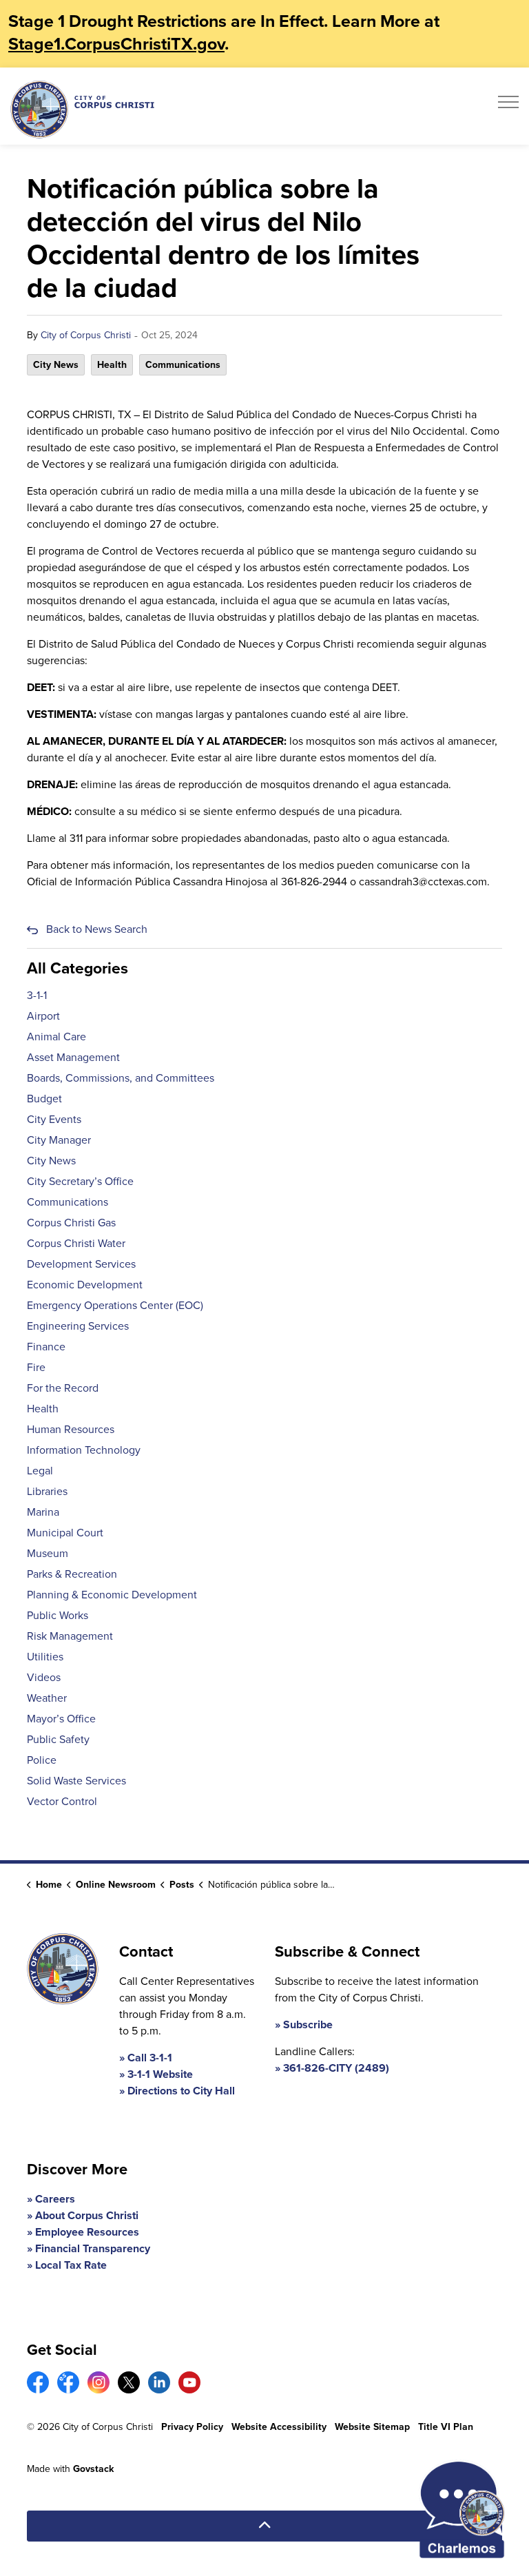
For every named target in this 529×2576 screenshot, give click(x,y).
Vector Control (62, 1801)
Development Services (81, 1264)
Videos (44, 1677)
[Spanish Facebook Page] (68, 2382)
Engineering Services (78, 1326)
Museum (48, 1553)
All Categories (77, 968)
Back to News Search (97, 929)
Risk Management (70, 1636)
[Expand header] (508, 106)
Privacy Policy (192, 2427)
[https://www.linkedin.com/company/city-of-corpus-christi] (159, 2382)
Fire (36, 1367)
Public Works (58, 1615)
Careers (55, 2199)
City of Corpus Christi (86, 335)
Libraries (47, 1491)
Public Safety (58, 1739)
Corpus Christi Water (76, 1243)
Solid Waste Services (76, 1781)
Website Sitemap (372, 2427)
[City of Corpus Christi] (82, 109)
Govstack (93, 2469)
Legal (40, 1471)
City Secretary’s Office (80, 1181)
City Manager (59, 1140)
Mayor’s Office (61, 1719)
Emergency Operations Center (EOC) (115, 1305)
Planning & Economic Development (112, 1595)
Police (42, 1760)
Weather (47, 1698)
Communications (183, 365)
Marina (43, 1512)
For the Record (63, 1388)
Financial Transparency (93, 2248)
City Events (54, 1119)
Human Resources (71, 1429)
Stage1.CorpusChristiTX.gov (116, 44)
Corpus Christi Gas (71, 1223)
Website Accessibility (279, 2427)
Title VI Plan (446, 2427)
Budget (44, 1099)
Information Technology (84, 1450)
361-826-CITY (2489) (336, 2068)
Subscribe (308, 2024)
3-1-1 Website (160, 2074)
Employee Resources (87, 2232)
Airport (43, 1016)
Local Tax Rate (71, 2265)
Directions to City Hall (181, 2091)
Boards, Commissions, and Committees (121, 1078)
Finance (46, 1347)
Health (112, 365)
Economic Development (85, 1285)
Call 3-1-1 (150, 2058)
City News (56, 365)
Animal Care (56, 1037)
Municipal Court (65, 1533)
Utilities (45, 1657)
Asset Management (73, 1057)
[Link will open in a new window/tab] (38, 2382)
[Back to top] (264, 2526)
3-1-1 (37, 995)
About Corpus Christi (87, 2215)
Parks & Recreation (72, 1574)
